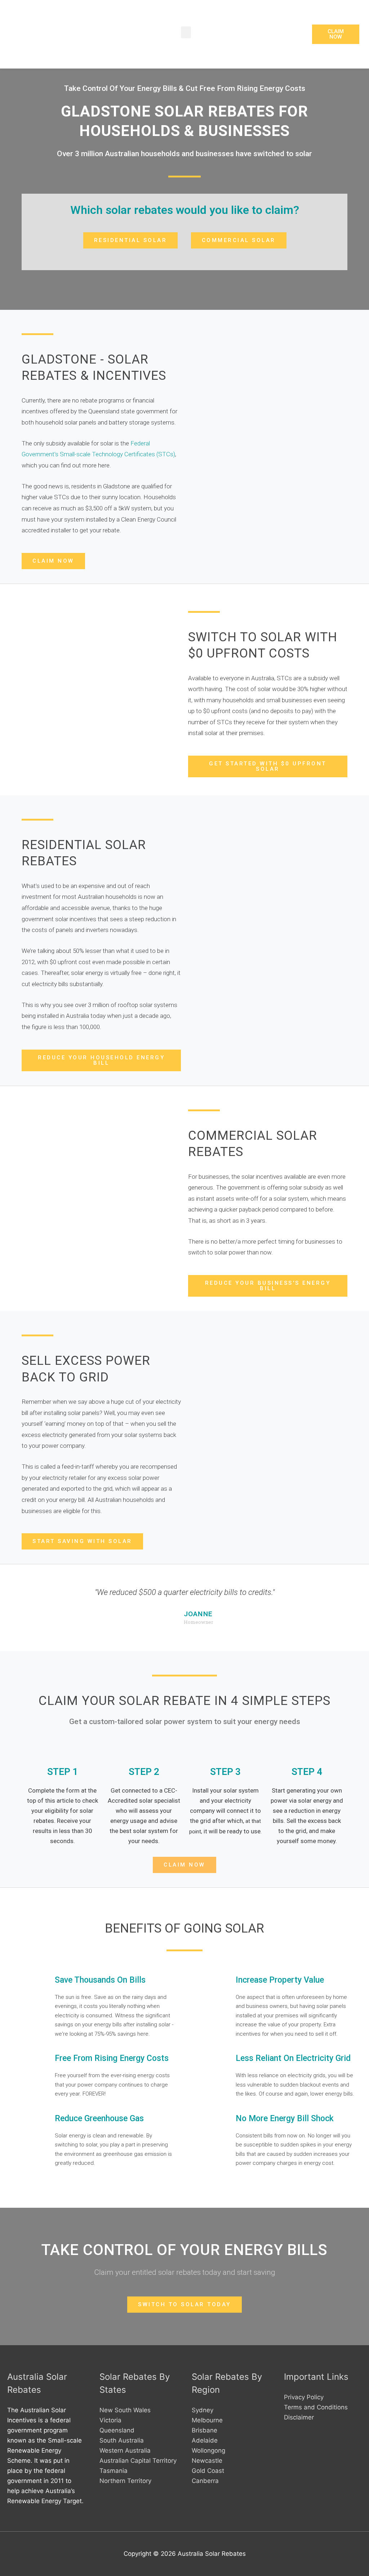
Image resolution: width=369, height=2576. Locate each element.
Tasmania (114, 2471)
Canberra (205, 2481)
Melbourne (207, 2420)
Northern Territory (125, 2481)
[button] (186, 32)
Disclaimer (299, 2417)
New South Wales (125, 2410)
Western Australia (125, 2450)
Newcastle (207, 2461)
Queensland (117, 2430)
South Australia (122, 2440)
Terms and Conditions (316, 2407)
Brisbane (204, 2430)
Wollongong (208, 2450)
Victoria (110, 2420)
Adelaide (205, 2440)
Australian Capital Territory (138, 2461)
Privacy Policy (304, 2397)
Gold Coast (208, 2471)
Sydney (203, 2410)
